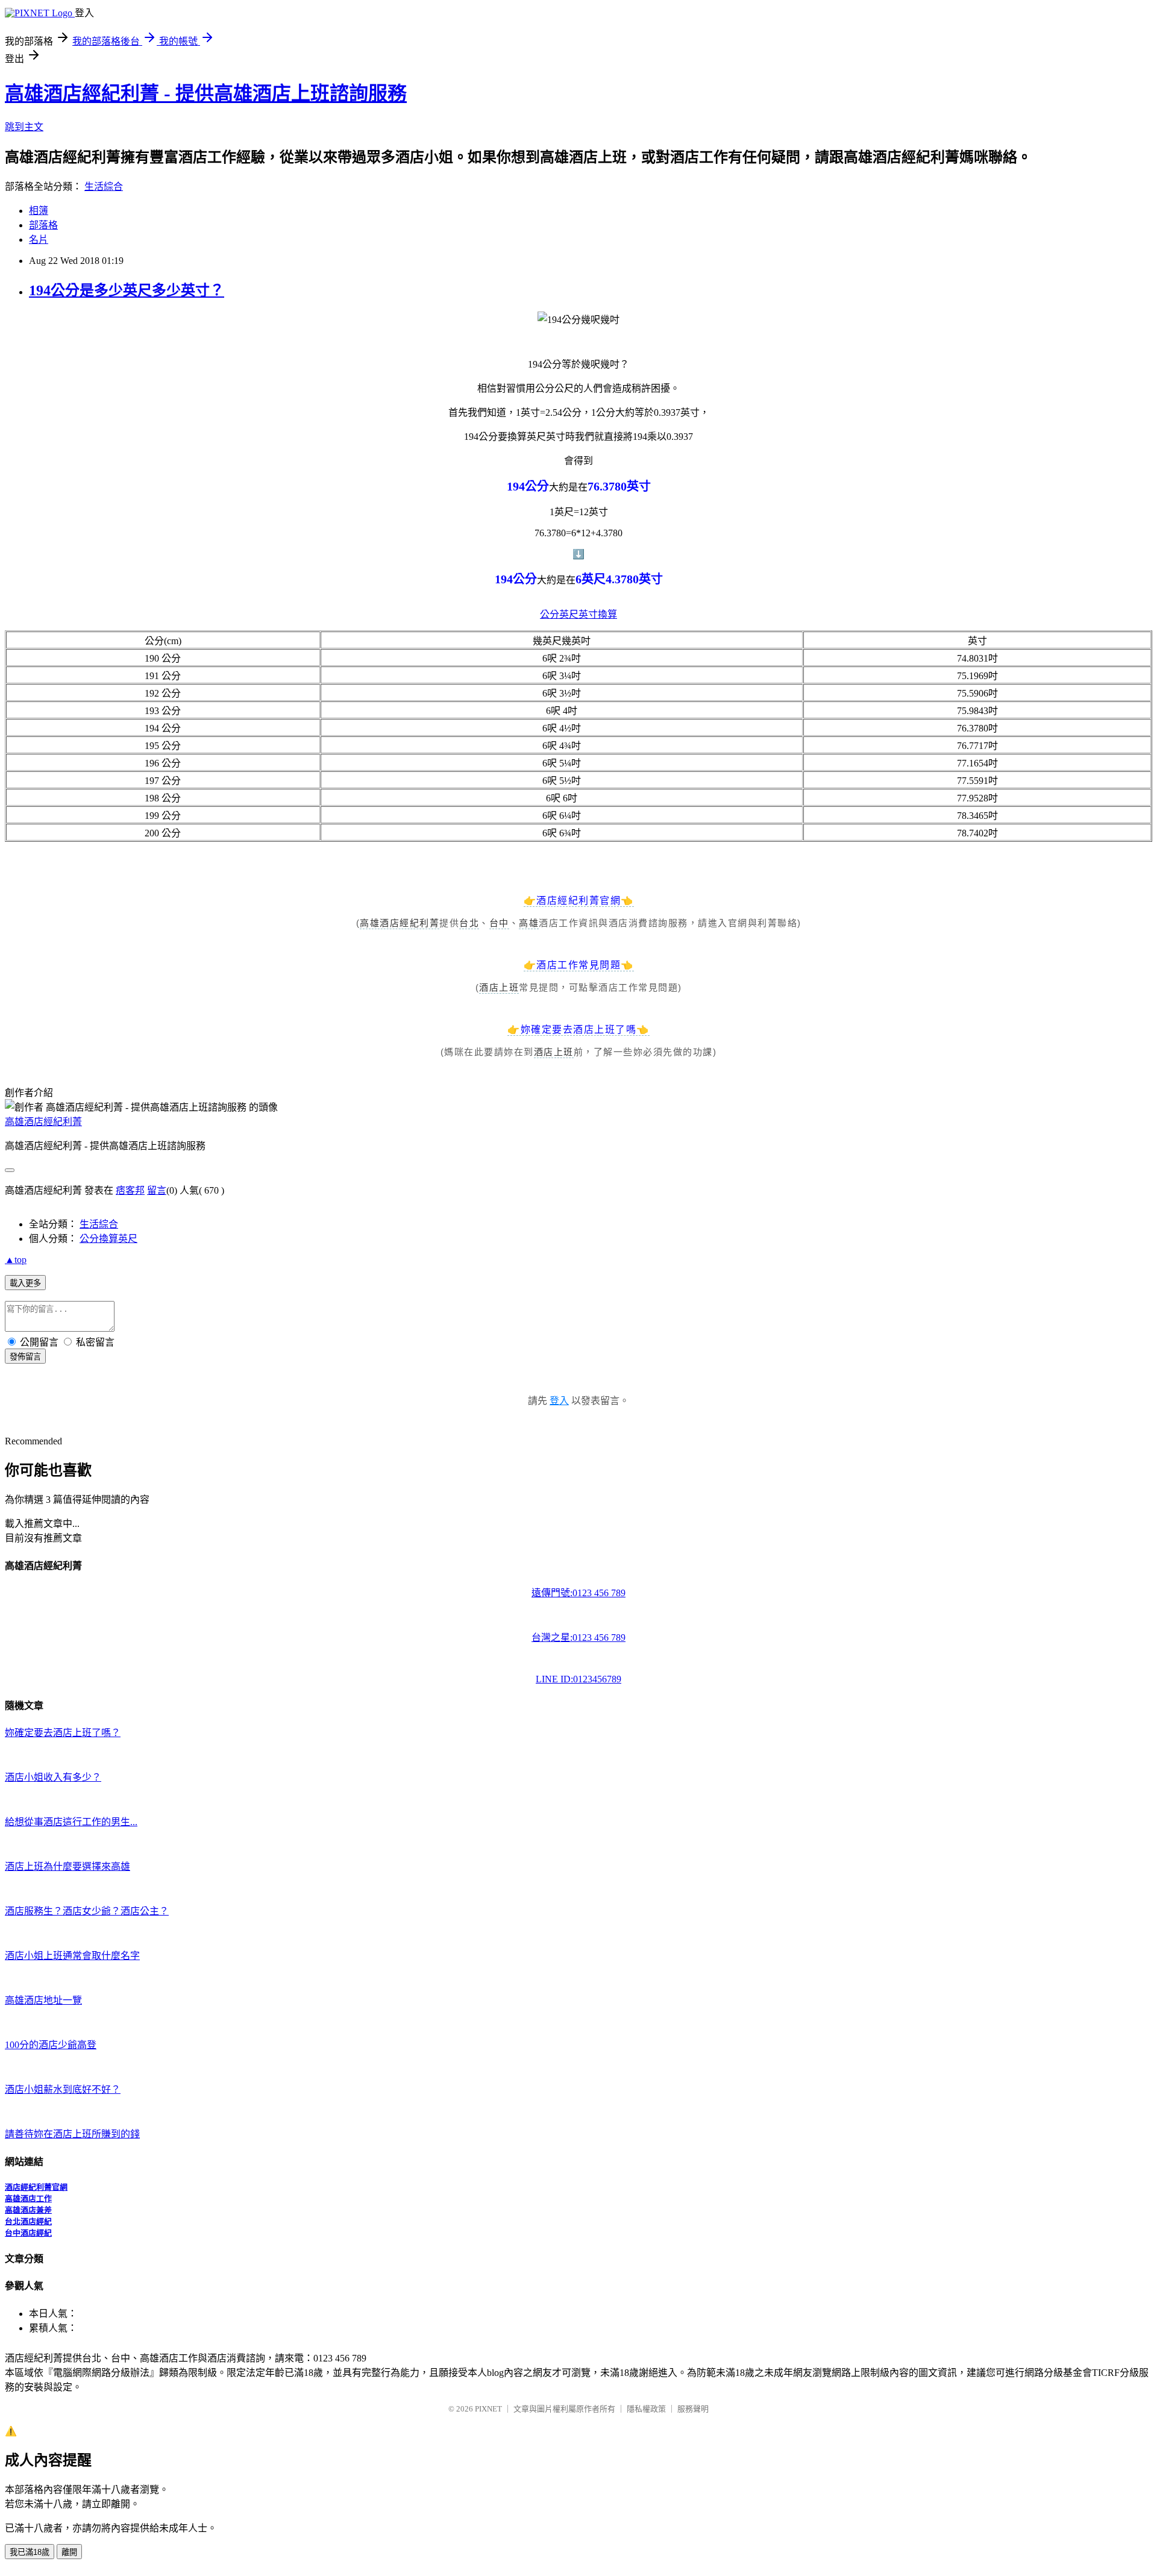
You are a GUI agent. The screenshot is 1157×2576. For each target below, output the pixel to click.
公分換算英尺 (108, 1239)
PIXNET (488, 2409)
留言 (157, 1190)
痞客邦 (130, 1190)
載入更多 (25, 1283)
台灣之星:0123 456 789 (578, 1637)
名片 (39, 240)
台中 (499, 923)
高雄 (529, 923)
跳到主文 (24, 127)
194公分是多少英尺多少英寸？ (127, 290)
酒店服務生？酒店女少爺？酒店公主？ (87, 1911)
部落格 (43, 225)
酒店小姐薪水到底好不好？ (63, 2089)
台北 (469, 923)
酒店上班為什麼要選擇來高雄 (67, 1866)
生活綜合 (104, 186)
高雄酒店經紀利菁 (400, 923)
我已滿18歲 (30, 2552)
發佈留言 (25, 1357)
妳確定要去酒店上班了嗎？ (63, 1733)
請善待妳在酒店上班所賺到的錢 (72, 2134)
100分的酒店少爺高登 (51, 2045)
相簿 (39, 211)
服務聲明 (693, 2409)
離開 (69, 2552)
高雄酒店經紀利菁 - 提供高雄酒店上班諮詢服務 (206, 93)
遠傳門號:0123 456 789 (578, 1593)
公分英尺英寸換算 (578, 614)
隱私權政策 (646, 2409)
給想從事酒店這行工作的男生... (71, 1822)
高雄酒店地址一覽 (43, 2000)
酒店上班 (499, 987)
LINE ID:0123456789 (578, 1679)
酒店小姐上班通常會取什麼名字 (72, 1956)
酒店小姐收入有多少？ (53, 1777)
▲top (16, 1260)
